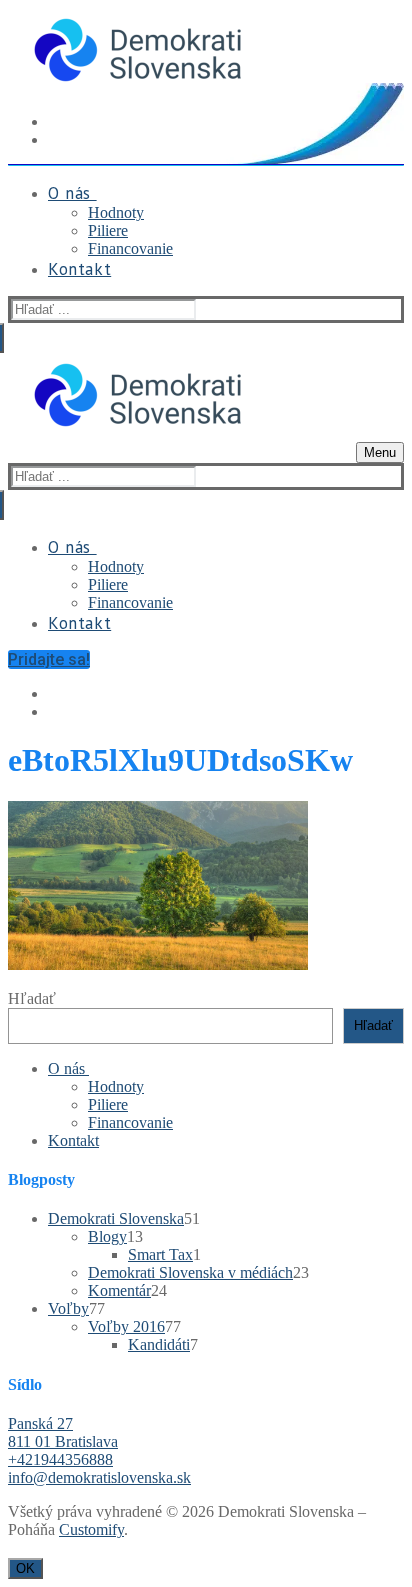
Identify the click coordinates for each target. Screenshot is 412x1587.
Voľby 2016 (126, 1326)
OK (25, 1568)
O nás (66, 1068)
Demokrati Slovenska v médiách (190, 1272)
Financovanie (130, 1122)
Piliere (108, 1104)
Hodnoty (116, 1086)
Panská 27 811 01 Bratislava (63, 1432)
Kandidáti (159, 1344)
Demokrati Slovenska (116, 1218)
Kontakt (73, 1140)
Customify (91, 1529)
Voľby (68, 1308)
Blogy (107, 1236)
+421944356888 (60, 1459)
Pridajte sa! (49, 659)
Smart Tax (160, 1254)
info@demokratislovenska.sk (99, 1477)
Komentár (119, 1290)
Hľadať (32, 998)
